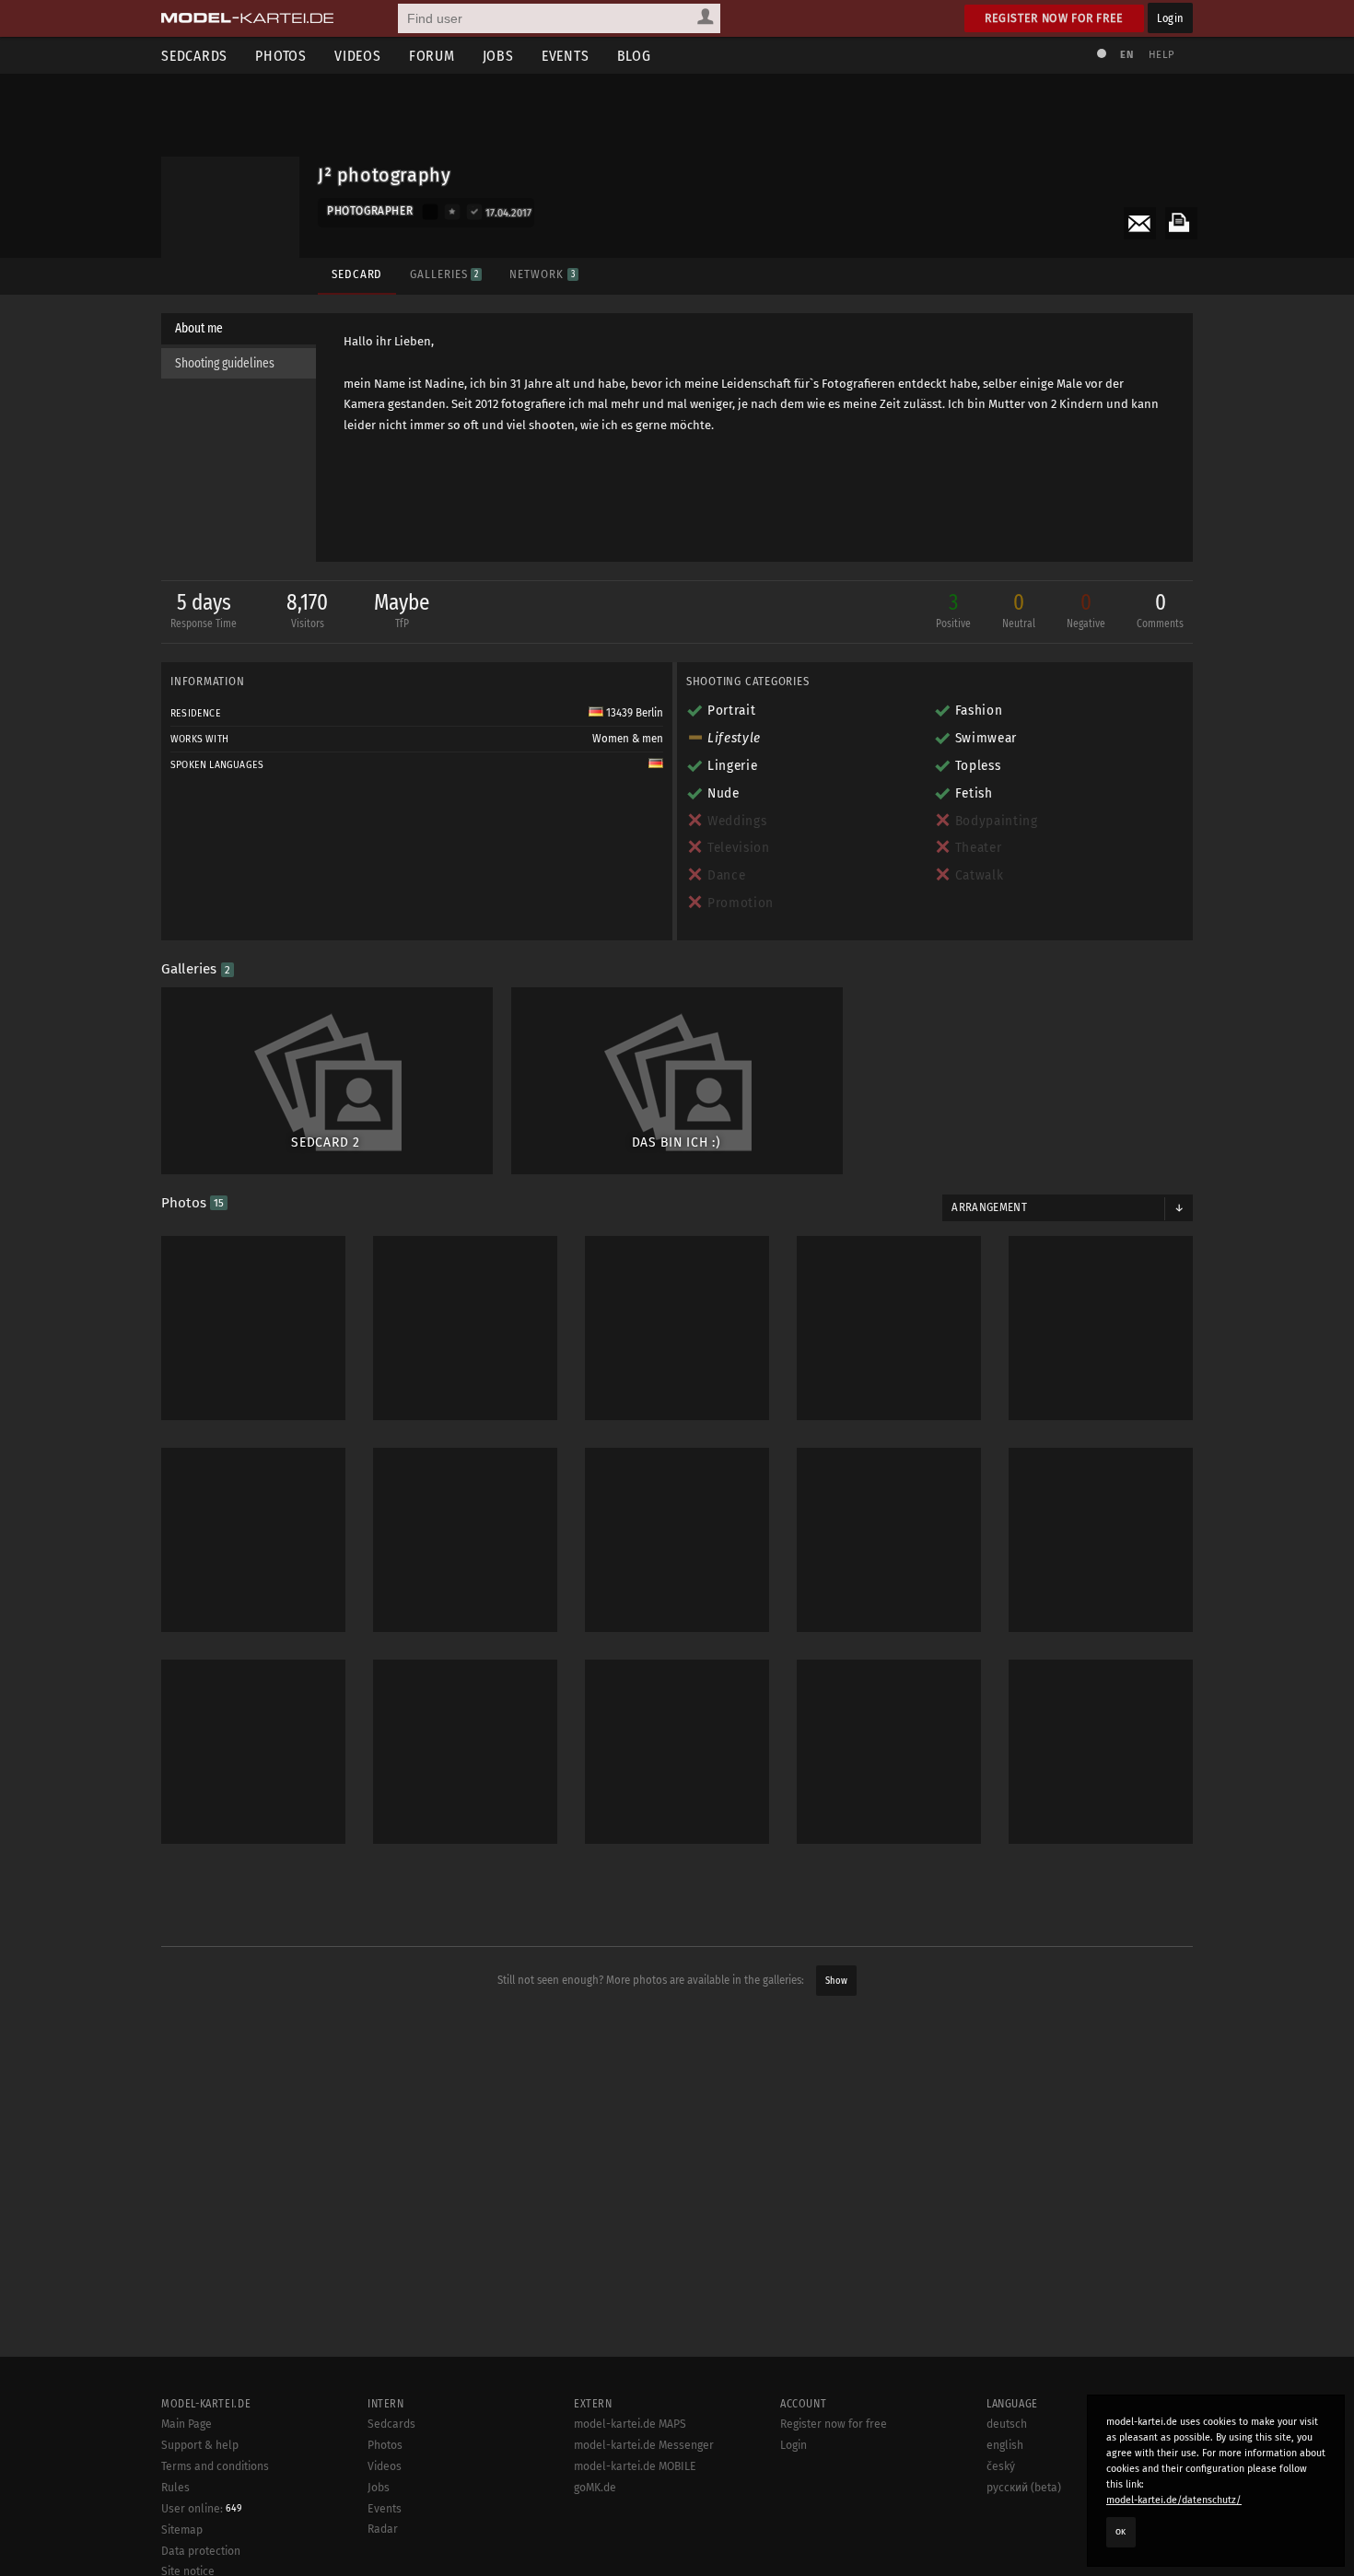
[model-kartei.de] (247, 18)
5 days (204, 610)
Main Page (187, 2424)
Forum (432, 56)
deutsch (1007, 2424)
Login (1170, 18)
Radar (383, 2529)
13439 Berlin (633, 713)
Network (542, 274)
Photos (281, 56)
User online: (201, 2509)
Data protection (201, 2551)
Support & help (200, 2445)
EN (1126, 55)
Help (1161, 55)
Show (836, 1981)
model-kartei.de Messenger (644, 2445)
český (1001, 2466)
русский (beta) (1024, 2488)
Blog (634, 56)
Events (566, 56)
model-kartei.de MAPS (630, 2424)
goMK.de (595, 2488)
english (1005, 2445)
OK (1121, 2532)
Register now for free (1054, 18)
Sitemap (182, 2530)
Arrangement (989, 1207)
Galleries (444, 274)
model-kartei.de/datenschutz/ (1174, 2500)
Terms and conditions (215, 2466)
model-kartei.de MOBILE (635, 2466)
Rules (175, 2488)
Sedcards (194, 56)
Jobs (498, 56)
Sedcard (357, 274)
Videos (358, 56)
